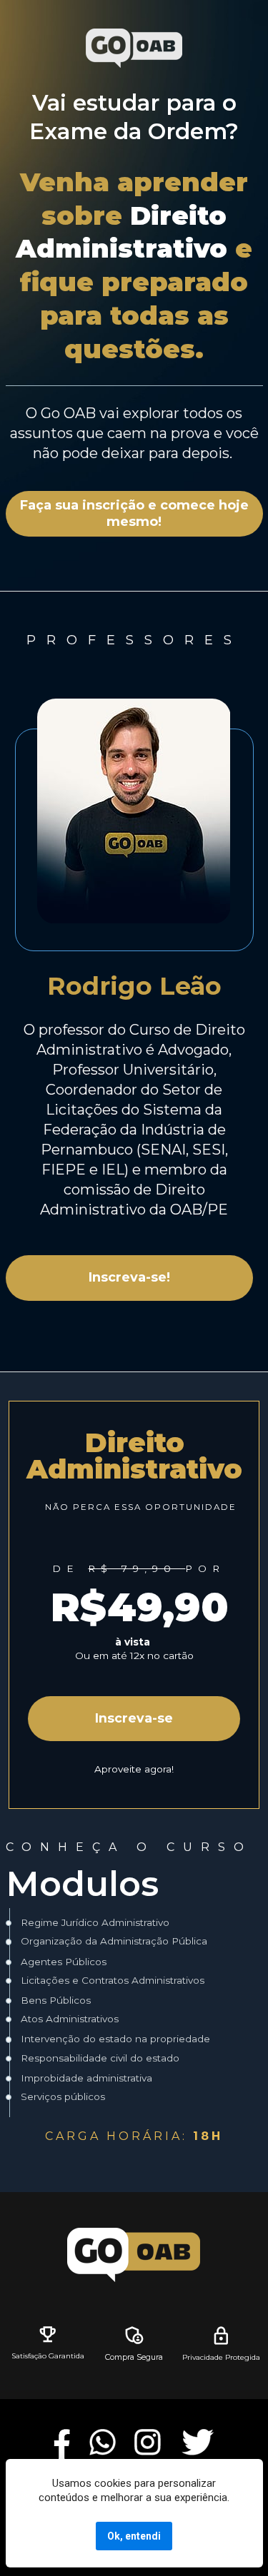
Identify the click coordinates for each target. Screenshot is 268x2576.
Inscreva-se (134, 1718)
